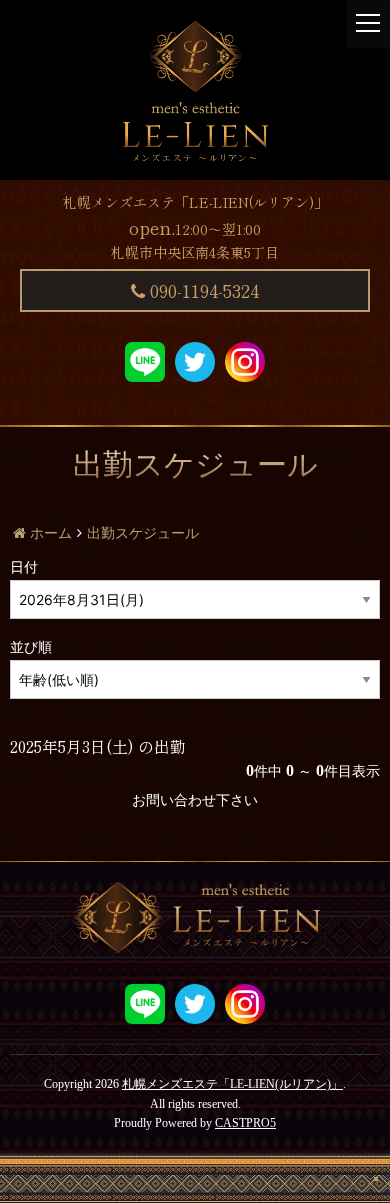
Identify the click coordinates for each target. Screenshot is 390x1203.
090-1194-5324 (202, 290)
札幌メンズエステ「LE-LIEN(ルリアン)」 (232, 1084)
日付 (24, 567)
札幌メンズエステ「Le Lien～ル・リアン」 (195, 90)
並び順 (31, 647)
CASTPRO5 (245, 1123)
